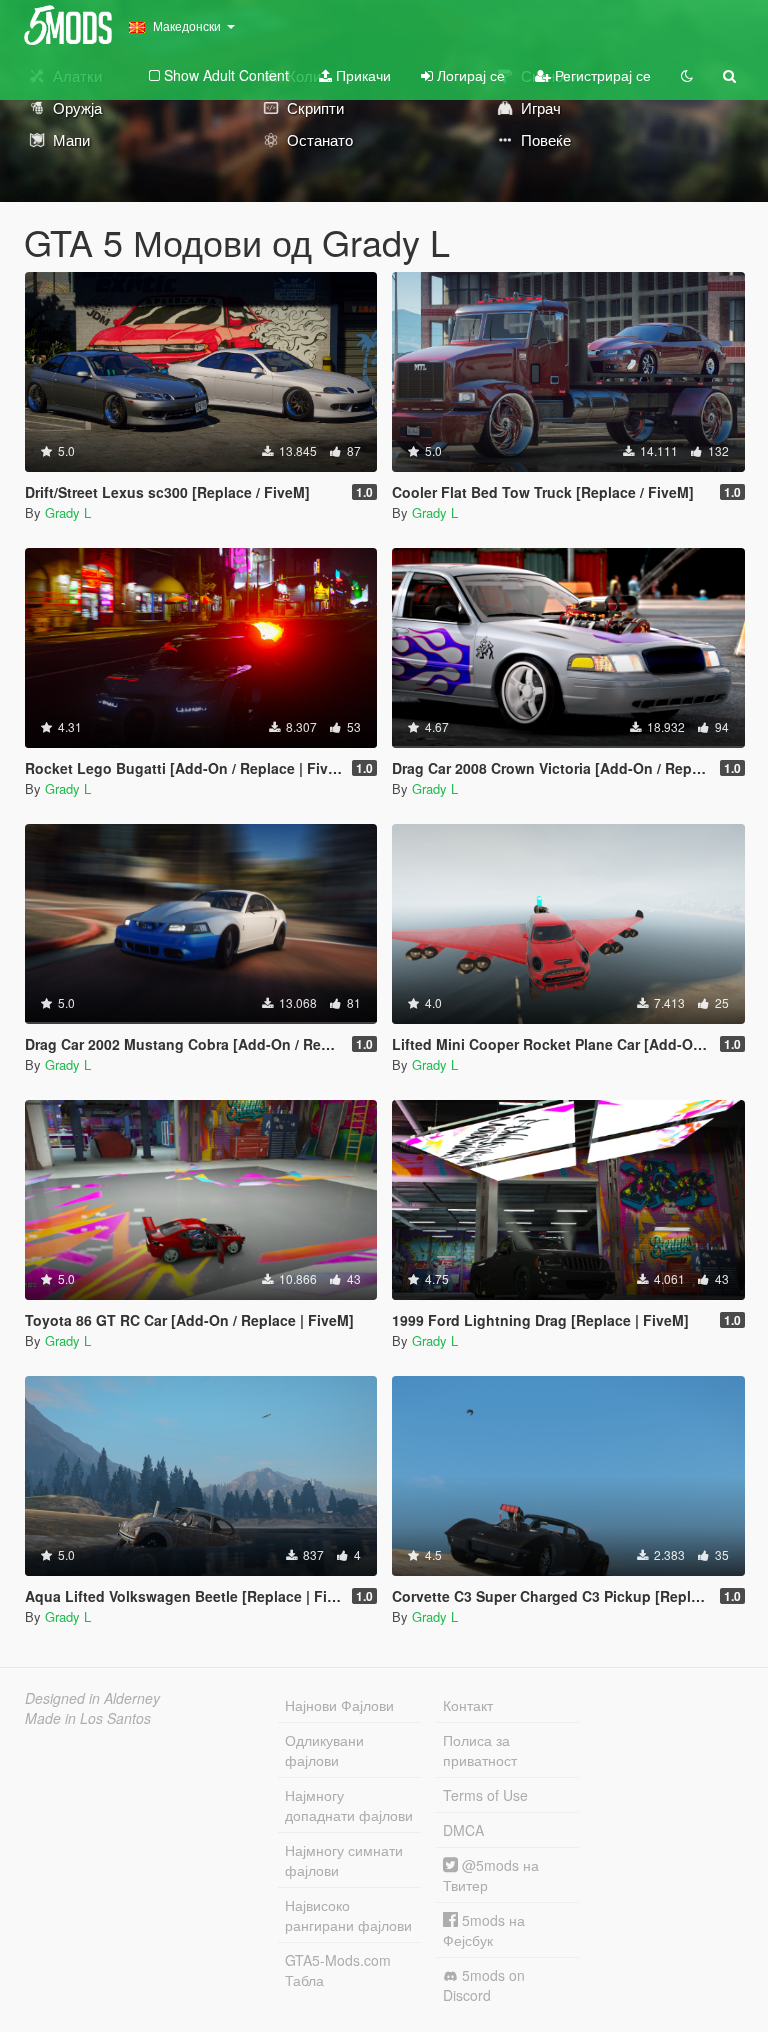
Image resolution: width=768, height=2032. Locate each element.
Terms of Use (485, 1795)
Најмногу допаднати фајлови (349, 1805)
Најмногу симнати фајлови (344, 1860)
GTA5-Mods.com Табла (338, 1970)
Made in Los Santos (88, 1718)
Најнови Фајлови (339, 1705)
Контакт (468, 1705)
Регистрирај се (601, 75)
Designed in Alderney (92, 1698)
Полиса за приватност (480, 1750)
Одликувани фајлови (324, 1750)
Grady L (68, 512)
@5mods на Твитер (491, 1875)
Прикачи (361, 75)
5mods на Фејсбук (484, 1930)
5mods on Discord (484, 1985)
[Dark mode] (687, 75)
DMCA (463, 1830)
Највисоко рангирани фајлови (348, 1915)
